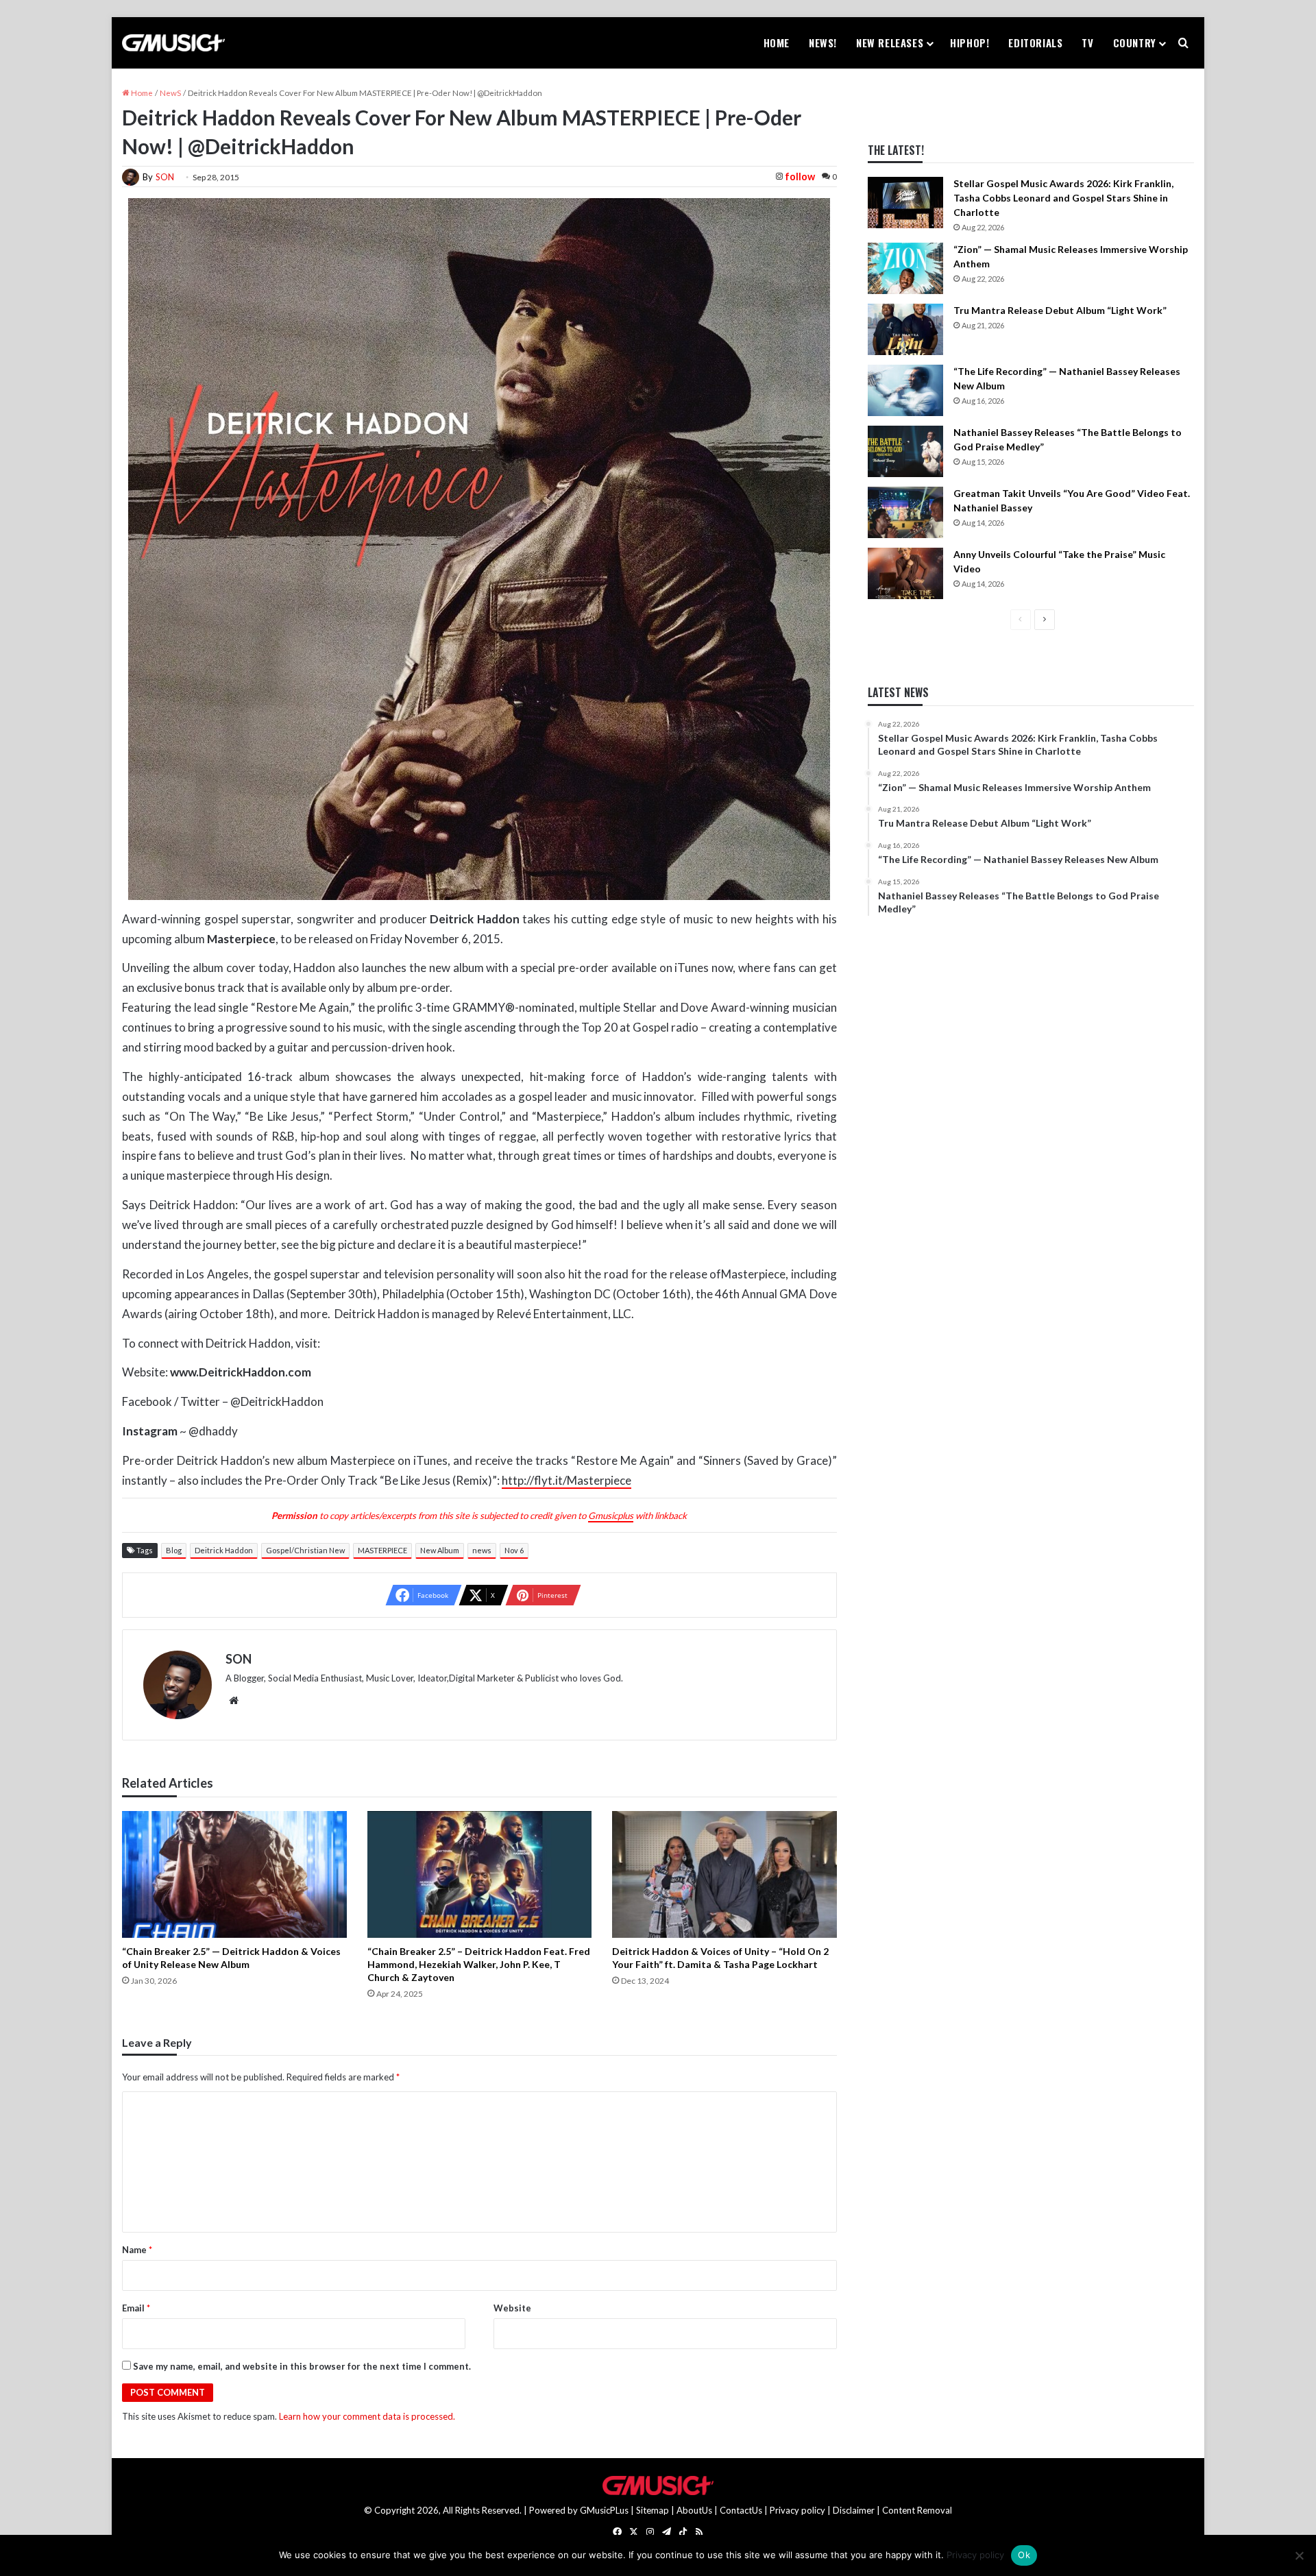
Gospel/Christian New (305, 1550)
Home (777, 42)
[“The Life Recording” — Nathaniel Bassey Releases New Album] (905, 390)
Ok (1024, 2555)
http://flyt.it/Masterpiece (566, 1480)
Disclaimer (854, 2510)
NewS (170, 93)
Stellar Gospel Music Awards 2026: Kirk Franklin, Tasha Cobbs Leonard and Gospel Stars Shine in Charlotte (1063, 198)
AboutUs (694, 2510)
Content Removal (917, 2510)
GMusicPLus (605, 2510)
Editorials (1035, 42)
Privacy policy (797, 2510)
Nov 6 (514, 1550)
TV (1087, 42)
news (482, 1550)
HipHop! (970, 42)
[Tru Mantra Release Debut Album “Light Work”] (905, 329)
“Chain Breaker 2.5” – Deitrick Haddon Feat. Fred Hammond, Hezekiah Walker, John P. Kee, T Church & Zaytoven (479, 1964)
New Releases (890, 42)
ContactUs (741, 2510)
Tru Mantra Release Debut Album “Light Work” (1060, 310)
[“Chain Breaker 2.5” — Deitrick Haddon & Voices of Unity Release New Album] (234, 1874)
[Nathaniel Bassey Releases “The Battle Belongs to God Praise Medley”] (905, 451)
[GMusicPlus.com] (173, 43)
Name (137, 2250)
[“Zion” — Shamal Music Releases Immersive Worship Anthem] (905, 268)
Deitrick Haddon (224, 1550)
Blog (174, 1550)
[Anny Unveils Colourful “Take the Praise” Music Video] (905, 573)
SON (165, 177)
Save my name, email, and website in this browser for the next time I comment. (302, 2366)
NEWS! (823, 42)
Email (136, 2308)
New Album (440, 1550)
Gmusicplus (611, 1516)
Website (512, 2308)
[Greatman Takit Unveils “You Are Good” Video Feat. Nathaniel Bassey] (905, 512)
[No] (1299, 2555)
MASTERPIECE (382, 1550)
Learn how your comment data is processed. (367, 2416)
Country (1135, 42)
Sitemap (653, 2510)
